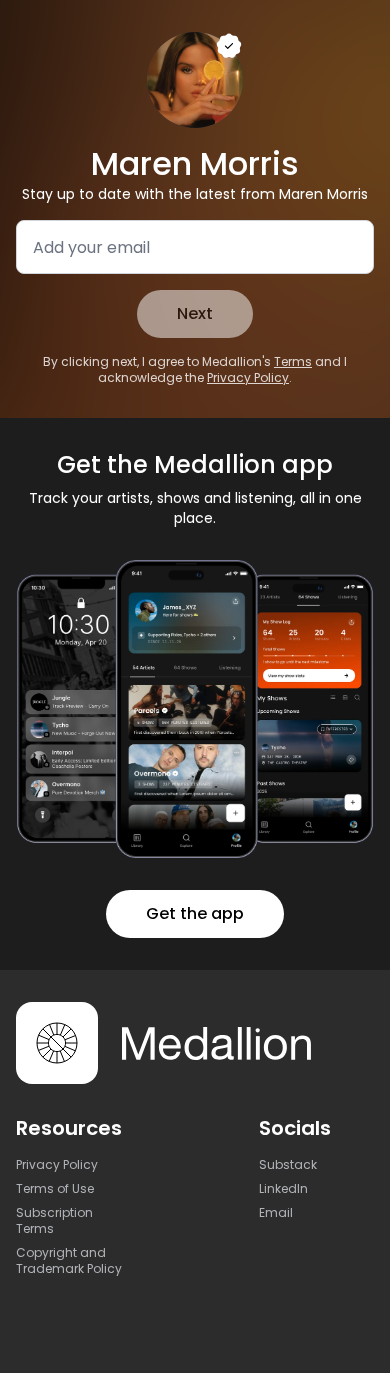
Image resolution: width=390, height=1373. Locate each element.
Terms (293, 361)
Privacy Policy (248, 377)
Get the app (195, 913)
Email (276, 1212)
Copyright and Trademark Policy (69, 1260)
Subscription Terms (54, 1220)
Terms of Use (55, 1188)
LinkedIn (283, 1188)
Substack (288, 1164)
